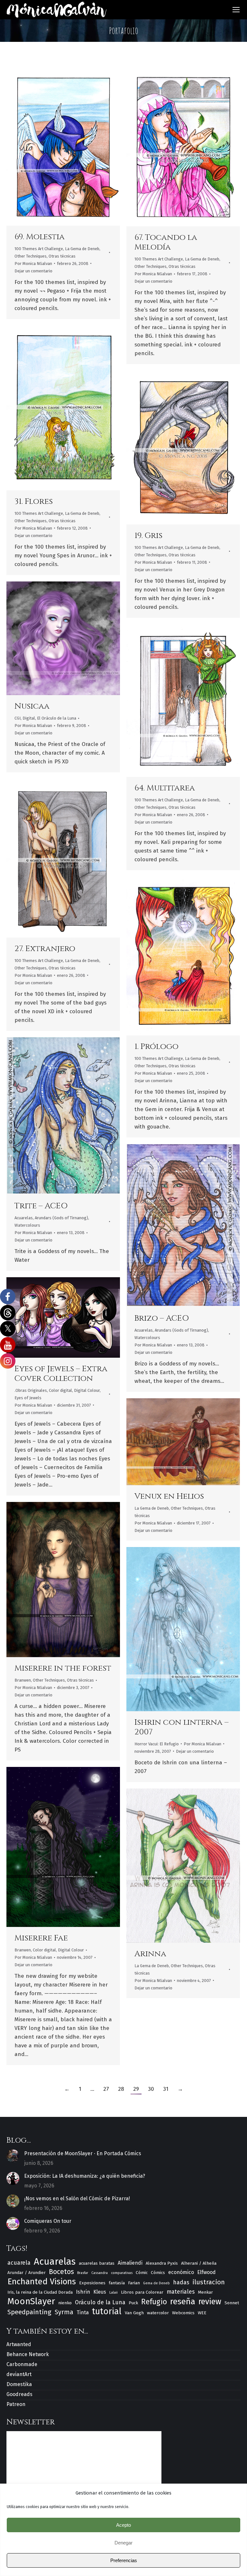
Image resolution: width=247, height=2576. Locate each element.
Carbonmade (22, 2364)
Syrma (64, 2312)
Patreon (16, 2404)
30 (151, 2089)
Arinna (150, 1954)
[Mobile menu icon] (236, 10)
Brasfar (83, 2273)
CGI (18, 718)
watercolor (158, 2313)
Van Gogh (134, 2313)
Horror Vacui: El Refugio (157, 1744)
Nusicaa (32, 706)
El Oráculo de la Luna (57, 718)
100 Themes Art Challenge (39, 249)
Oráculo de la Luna (100, 2302)
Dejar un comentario (33, 271)
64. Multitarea (165, 788)
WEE (202, 2313)
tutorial (107, 2312)
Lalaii (114, 2293)
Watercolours (27, 1225)
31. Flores (34, 501)
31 (166, 2089)
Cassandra (100, 2273)
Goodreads (19, 2394)
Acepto (123, 2525)
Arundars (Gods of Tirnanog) (61, 1218)
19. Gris (148, 536)
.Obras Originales (31, 1390)
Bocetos (61, 2272)
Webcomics (183, 2313)
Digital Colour (87, 1390)
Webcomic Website (46, 1317)
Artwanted (19, 2344)
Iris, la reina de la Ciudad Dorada (40, 2292)
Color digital (60, 1390)
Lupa (55, 146)
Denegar (123, 2543)
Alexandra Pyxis (162, 2263)
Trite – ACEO (41, 1206)
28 (121, 2089)
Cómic (142, 2273)
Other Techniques (31, 256)
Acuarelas (24, 1218)
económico (181, 2272)
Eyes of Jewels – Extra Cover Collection (61, 1374)
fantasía (117, 2283)
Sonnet (232, 2303)
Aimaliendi (130, 2263)
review (210, 2302)
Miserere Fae (41, 1938)
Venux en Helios (169, 1496)
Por (33, 264)
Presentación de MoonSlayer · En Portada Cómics (83, 2153)
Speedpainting (29, 2312)
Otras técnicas (62, 256)
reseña (183, 2302)
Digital (29, 718)
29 (136, 2089)
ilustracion (209, 2282)
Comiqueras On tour (48, 2221)
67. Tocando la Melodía (166, 242)
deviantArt (19, 2374)
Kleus (100, 2292)
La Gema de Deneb (82, 249)
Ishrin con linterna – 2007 (182, 1727)
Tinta (83, 2312)
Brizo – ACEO (162, 1318)
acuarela (19, 2263)
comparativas (122, 2273)
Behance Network (28, 2354)
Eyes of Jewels (28, 1398)
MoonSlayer (31, 2301)
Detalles (72, 146)
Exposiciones (92, 2283)
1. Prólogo (156, 1047)
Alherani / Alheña (199, 2263)
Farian (134, 2283)
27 (106, 2089)
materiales (181, 2292)
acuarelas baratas (97, 2263)
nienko (65, 2303)
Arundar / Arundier (27, 2273)
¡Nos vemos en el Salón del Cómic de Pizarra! (77, 2199)
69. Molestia (40, 237)
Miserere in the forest (63, 1668)
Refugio (154, 2302)
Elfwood (206, 2272)
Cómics (158, 2273)
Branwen (23, 1680)
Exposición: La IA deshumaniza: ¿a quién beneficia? (85, 2176)
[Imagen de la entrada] (13, 2156)
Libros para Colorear (142, 2292)
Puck (133, 2303)
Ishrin (83, 2292)
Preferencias (124, 2560)
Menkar (205, 2292)
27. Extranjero (45, 949)
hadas (181, 2282)
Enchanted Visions (42, 2282)
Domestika (19, 2384)
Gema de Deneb (156, 2283)
